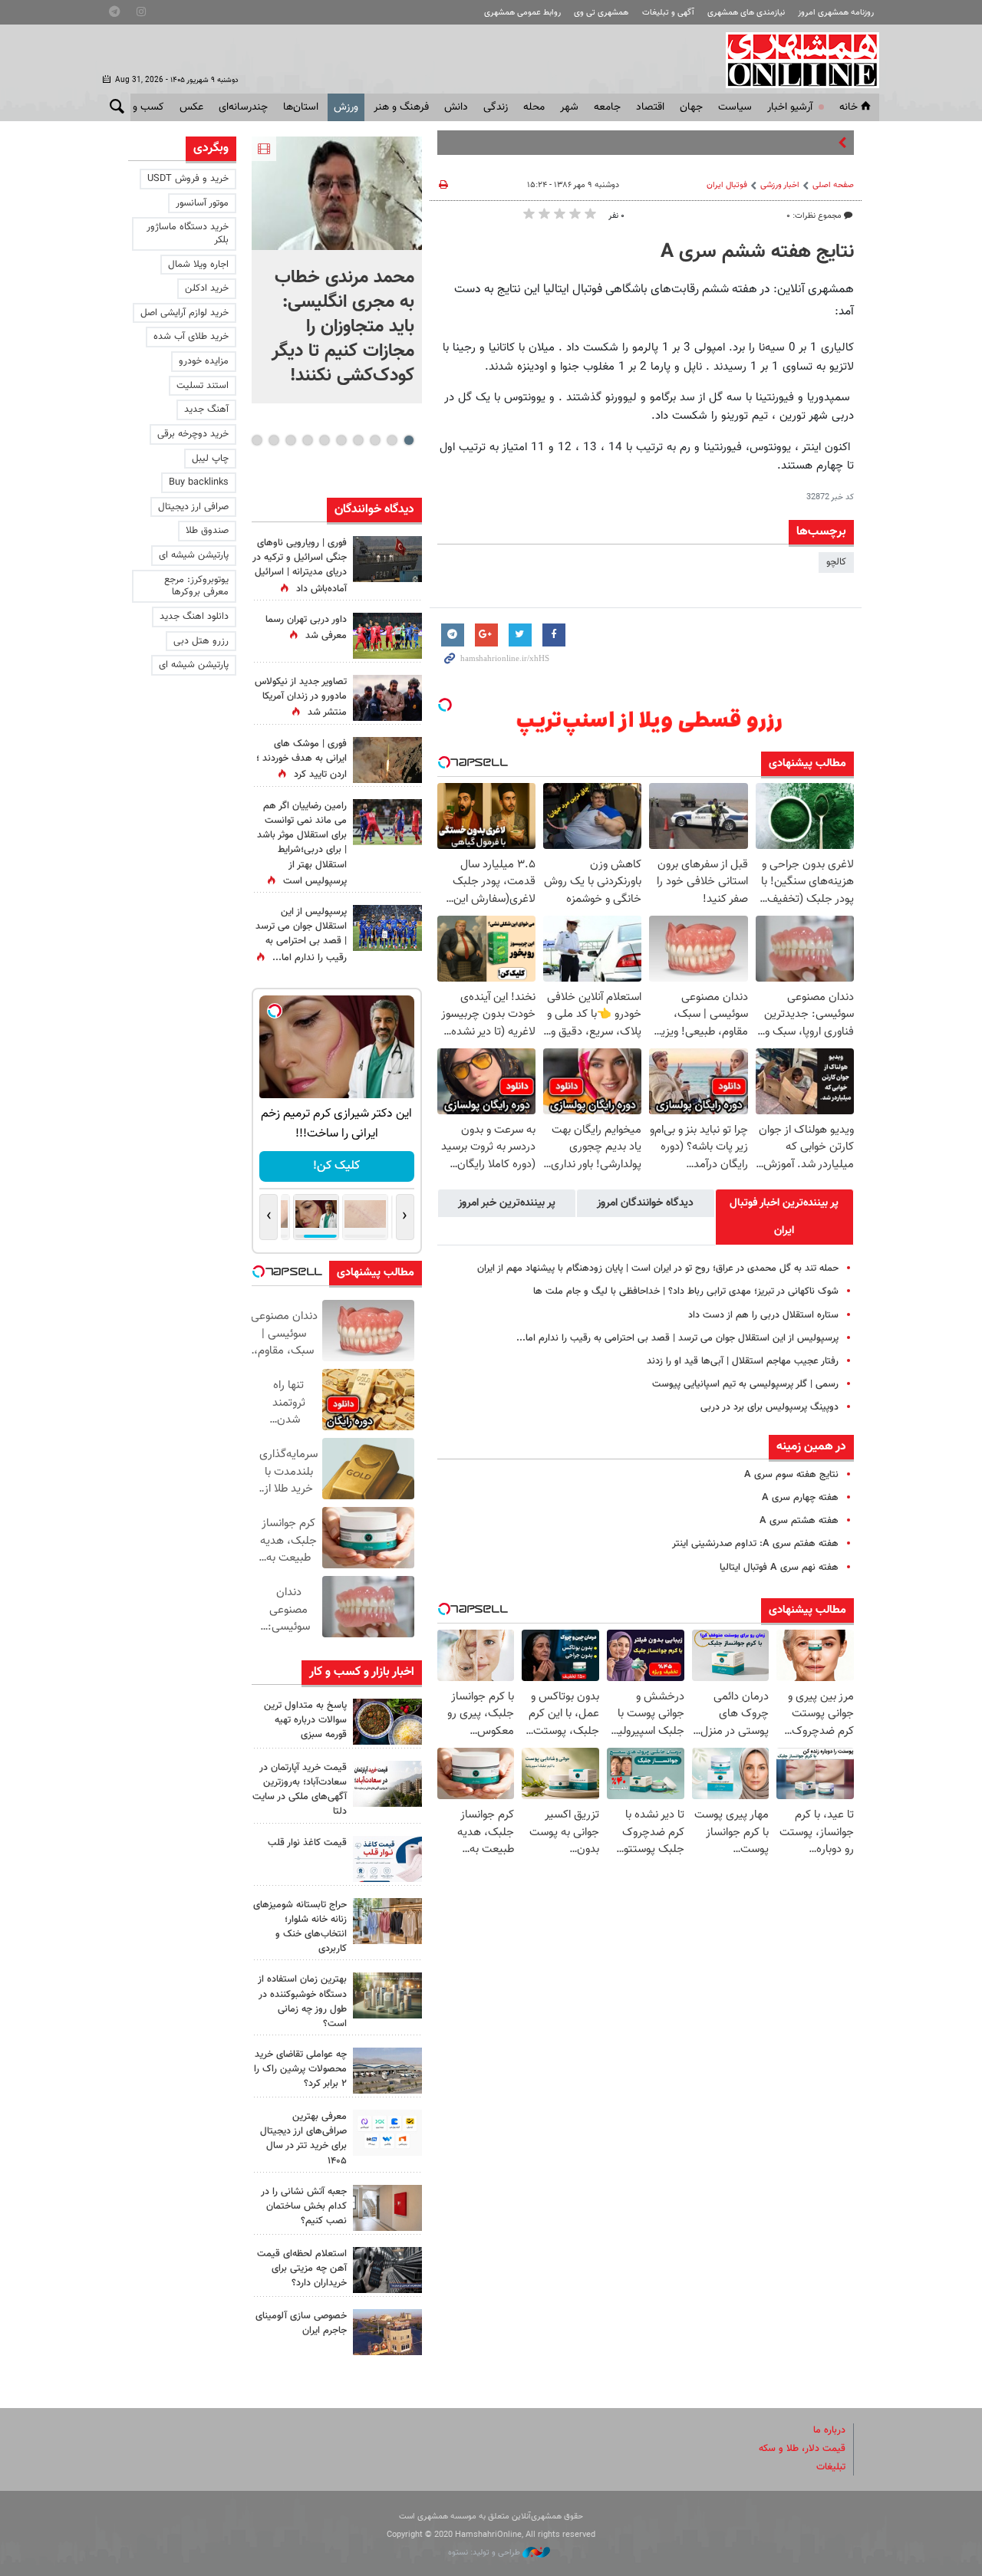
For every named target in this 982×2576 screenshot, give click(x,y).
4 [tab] (358, 440)
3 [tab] (375, 440)
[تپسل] (445, 705)
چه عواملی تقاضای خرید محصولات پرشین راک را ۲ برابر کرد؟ (300, 2069)
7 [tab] (307, 440)
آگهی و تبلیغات (668, 13)
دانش (456, 107)
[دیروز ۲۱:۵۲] (387, 559)
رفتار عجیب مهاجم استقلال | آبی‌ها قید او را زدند (743, 1361)
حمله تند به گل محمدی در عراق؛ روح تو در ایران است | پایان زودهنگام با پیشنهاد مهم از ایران (658, 1268)
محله (534, 107)
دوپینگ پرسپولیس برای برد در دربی (769, 1407)
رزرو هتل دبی (201, 641)
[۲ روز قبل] (387, 1859)
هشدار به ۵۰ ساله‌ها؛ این (784, 143)
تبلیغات (831, 2467)
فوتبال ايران (727, 185)
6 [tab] (324, 440)
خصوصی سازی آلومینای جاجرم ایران (301, 2323)
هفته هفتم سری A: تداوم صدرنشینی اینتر (755, 1544)
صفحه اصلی (833, 185)
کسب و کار (141, 107)
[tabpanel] (337, 270)
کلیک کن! (336, 1166)
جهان (691, 107)
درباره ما (829, 2430)
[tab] (784, 1217)
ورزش (346, 107)
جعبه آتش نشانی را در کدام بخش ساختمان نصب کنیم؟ (304, 2206)
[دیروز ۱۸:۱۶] (387, 698)
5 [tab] (341, 440)
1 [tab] (409, 440)
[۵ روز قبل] (387, 2270)
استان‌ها (301, 107)
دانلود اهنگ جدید (194, 617)
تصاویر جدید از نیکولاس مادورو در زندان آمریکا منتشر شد (301, 697)
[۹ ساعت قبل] (387, 928)
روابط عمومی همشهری (522, 13)
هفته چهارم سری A (800, 1498)
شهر (569, 107)
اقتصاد (650, 107)
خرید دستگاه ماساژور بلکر (188, 234)
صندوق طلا (207, 531)
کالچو (836, 562)
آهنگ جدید (206, 410)
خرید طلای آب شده (191, 337)
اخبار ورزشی (780, 185)
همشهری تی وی (601, 13)
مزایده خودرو (204, 361)
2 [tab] (392, 440)
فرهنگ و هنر (401, 107)
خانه (849, 107)
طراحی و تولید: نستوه (485, 2553)
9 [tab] (274, 440)
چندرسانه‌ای (243, 107)
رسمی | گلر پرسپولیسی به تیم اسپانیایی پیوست (745, 1384)
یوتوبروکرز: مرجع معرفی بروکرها (196, 586)
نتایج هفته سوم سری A (791, 1475)
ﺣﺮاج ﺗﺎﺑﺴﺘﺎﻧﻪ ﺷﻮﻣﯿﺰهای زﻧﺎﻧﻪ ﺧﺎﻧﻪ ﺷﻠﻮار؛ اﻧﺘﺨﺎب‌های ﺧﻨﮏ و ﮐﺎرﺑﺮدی (300, 1927)
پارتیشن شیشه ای (194, 555)
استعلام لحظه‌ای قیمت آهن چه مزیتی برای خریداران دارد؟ (302, 2268)
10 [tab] (257, 440)
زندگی (496, 107)
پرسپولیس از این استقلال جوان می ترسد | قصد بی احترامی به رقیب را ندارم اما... (677, 1338)
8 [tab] (290, 440)
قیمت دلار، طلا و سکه (802, 2449)
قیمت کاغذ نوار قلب (307, 1843)
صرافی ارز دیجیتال (193, 507)
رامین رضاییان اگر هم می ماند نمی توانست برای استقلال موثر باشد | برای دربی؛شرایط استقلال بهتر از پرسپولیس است (302, 844)
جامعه (607, 107)
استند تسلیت (203, 386)
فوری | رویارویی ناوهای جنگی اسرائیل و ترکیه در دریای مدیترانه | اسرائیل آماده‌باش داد (300, 566)
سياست (735, 107)
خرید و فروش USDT (188, 179)
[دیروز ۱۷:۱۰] (387, 822)
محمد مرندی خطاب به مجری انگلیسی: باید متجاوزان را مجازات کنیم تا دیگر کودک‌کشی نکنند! (343, 327)
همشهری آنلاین (795, 60)
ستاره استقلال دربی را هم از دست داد (763, 1315)
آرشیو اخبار (790, 107)
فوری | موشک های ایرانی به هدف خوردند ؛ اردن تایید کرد (302, 759)
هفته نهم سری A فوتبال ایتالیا (779, 1568)
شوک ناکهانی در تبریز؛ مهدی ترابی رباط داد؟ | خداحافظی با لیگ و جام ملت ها (686, 1291)
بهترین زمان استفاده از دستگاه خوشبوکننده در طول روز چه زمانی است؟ (302, 2002)
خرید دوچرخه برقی (193, 434)
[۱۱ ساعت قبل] (387, 760)
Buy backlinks (199, 482)
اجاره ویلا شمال (198, 265)
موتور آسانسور (202, 203)
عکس (191, 107)
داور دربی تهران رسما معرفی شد (306, 628)
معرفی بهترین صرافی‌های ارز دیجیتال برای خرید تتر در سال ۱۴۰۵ (303, 2139)
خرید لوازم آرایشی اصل (185, 313)
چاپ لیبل (210, 459)
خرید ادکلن (207, 288)
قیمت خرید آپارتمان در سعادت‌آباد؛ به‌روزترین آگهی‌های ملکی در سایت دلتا (300, 1790)
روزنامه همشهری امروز (836, 13)
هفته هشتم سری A (799, 1521)
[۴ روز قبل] (387, 2133)
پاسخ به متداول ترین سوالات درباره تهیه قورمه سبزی (305, 1720)
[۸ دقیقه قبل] (337, 193)
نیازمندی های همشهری (746, 13)
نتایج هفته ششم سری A (757, 252)
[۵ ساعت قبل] (387, 1722)
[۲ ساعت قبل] (387, 636)
